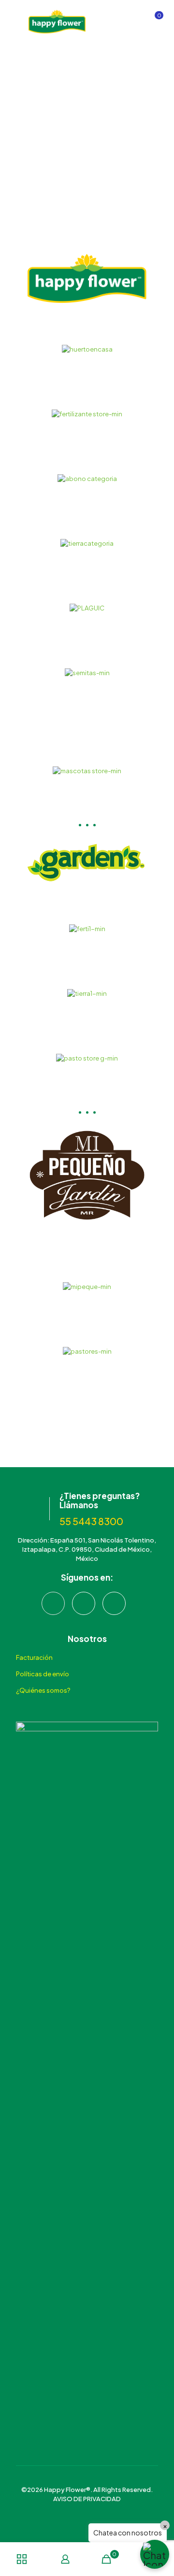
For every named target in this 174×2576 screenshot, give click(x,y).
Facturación (34, 1657)
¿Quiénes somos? (43, 1690)
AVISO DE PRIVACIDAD (87, 2499)
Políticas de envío (43, 1674)
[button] (155, 2554)
